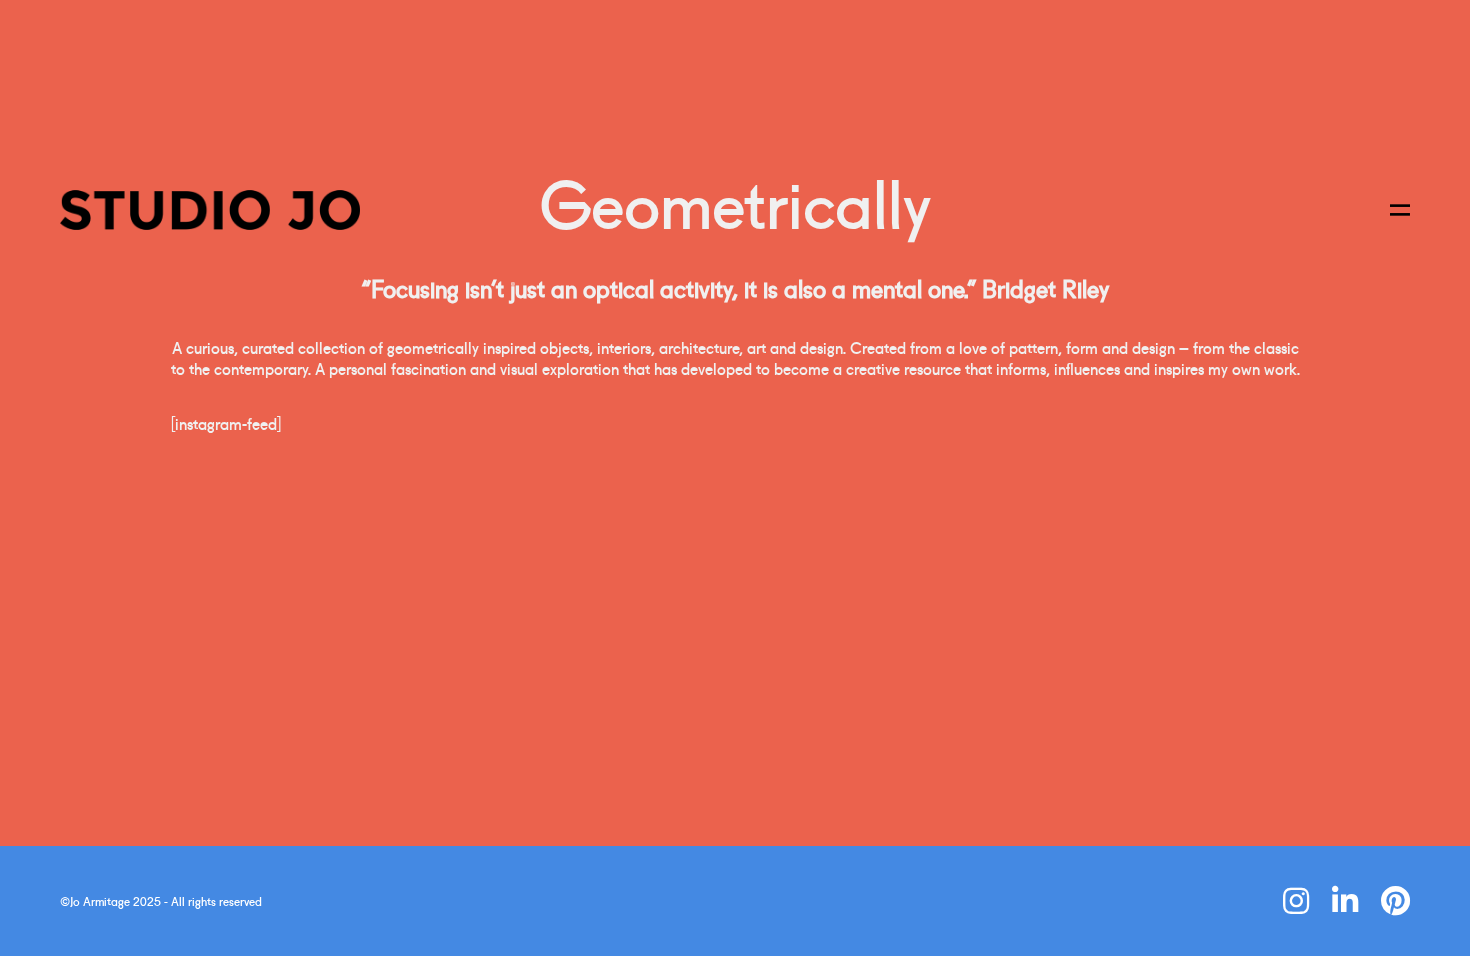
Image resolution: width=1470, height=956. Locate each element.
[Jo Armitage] (210, 210)
